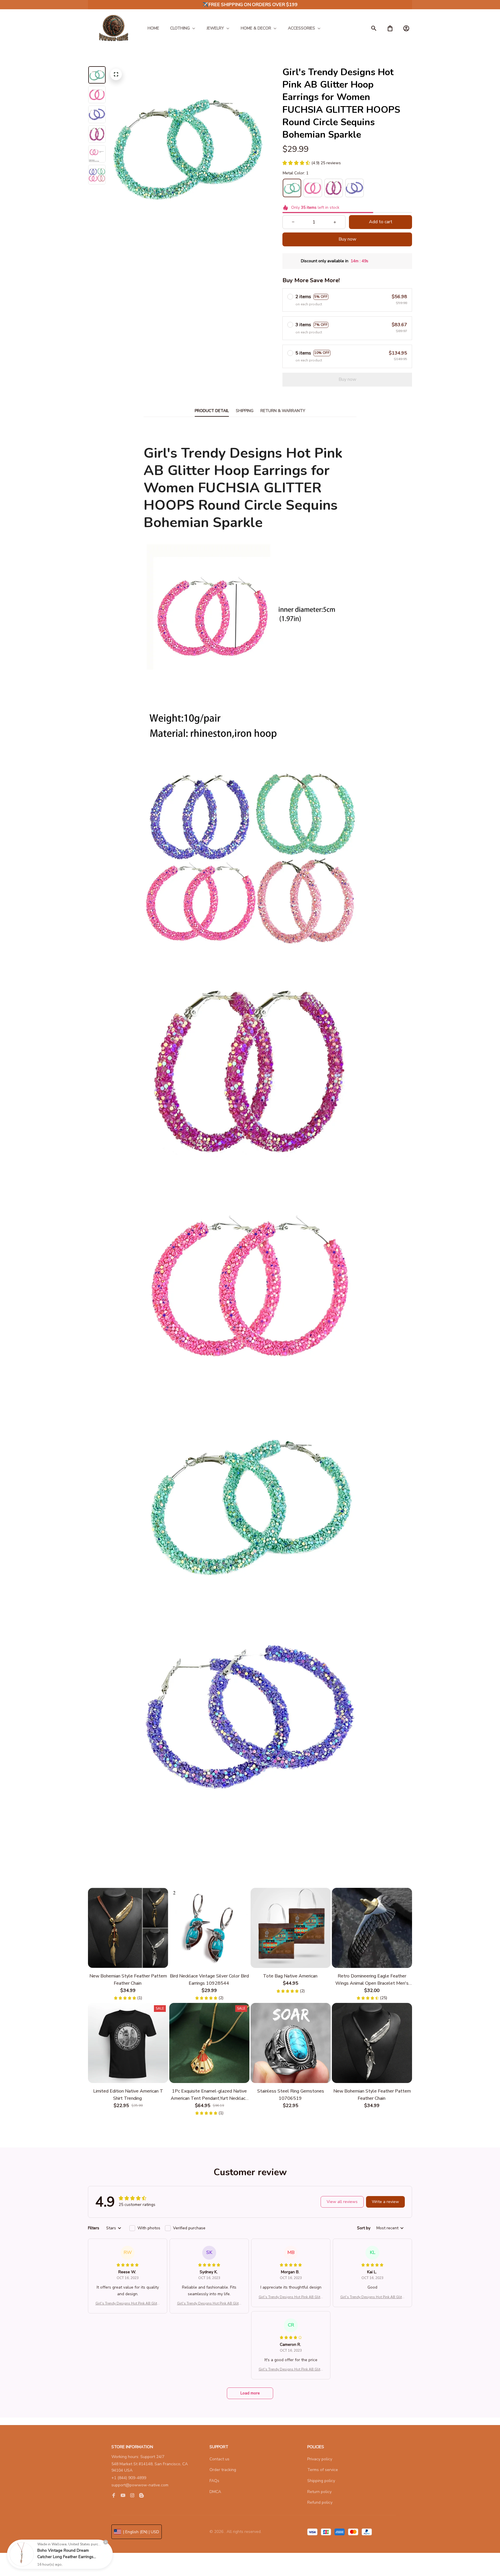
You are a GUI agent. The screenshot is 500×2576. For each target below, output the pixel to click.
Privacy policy (320, 2459)
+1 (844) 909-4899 (129, 2478)
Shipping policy (321, 2481)
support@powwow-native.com (140, 2485)
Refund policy (320, 2502)
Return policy (319, 2492)
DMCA (215, 2492)
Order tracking (223, 2470)
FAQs (214, 2481)
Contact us (219, 2459)
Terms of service (323, 2470)
